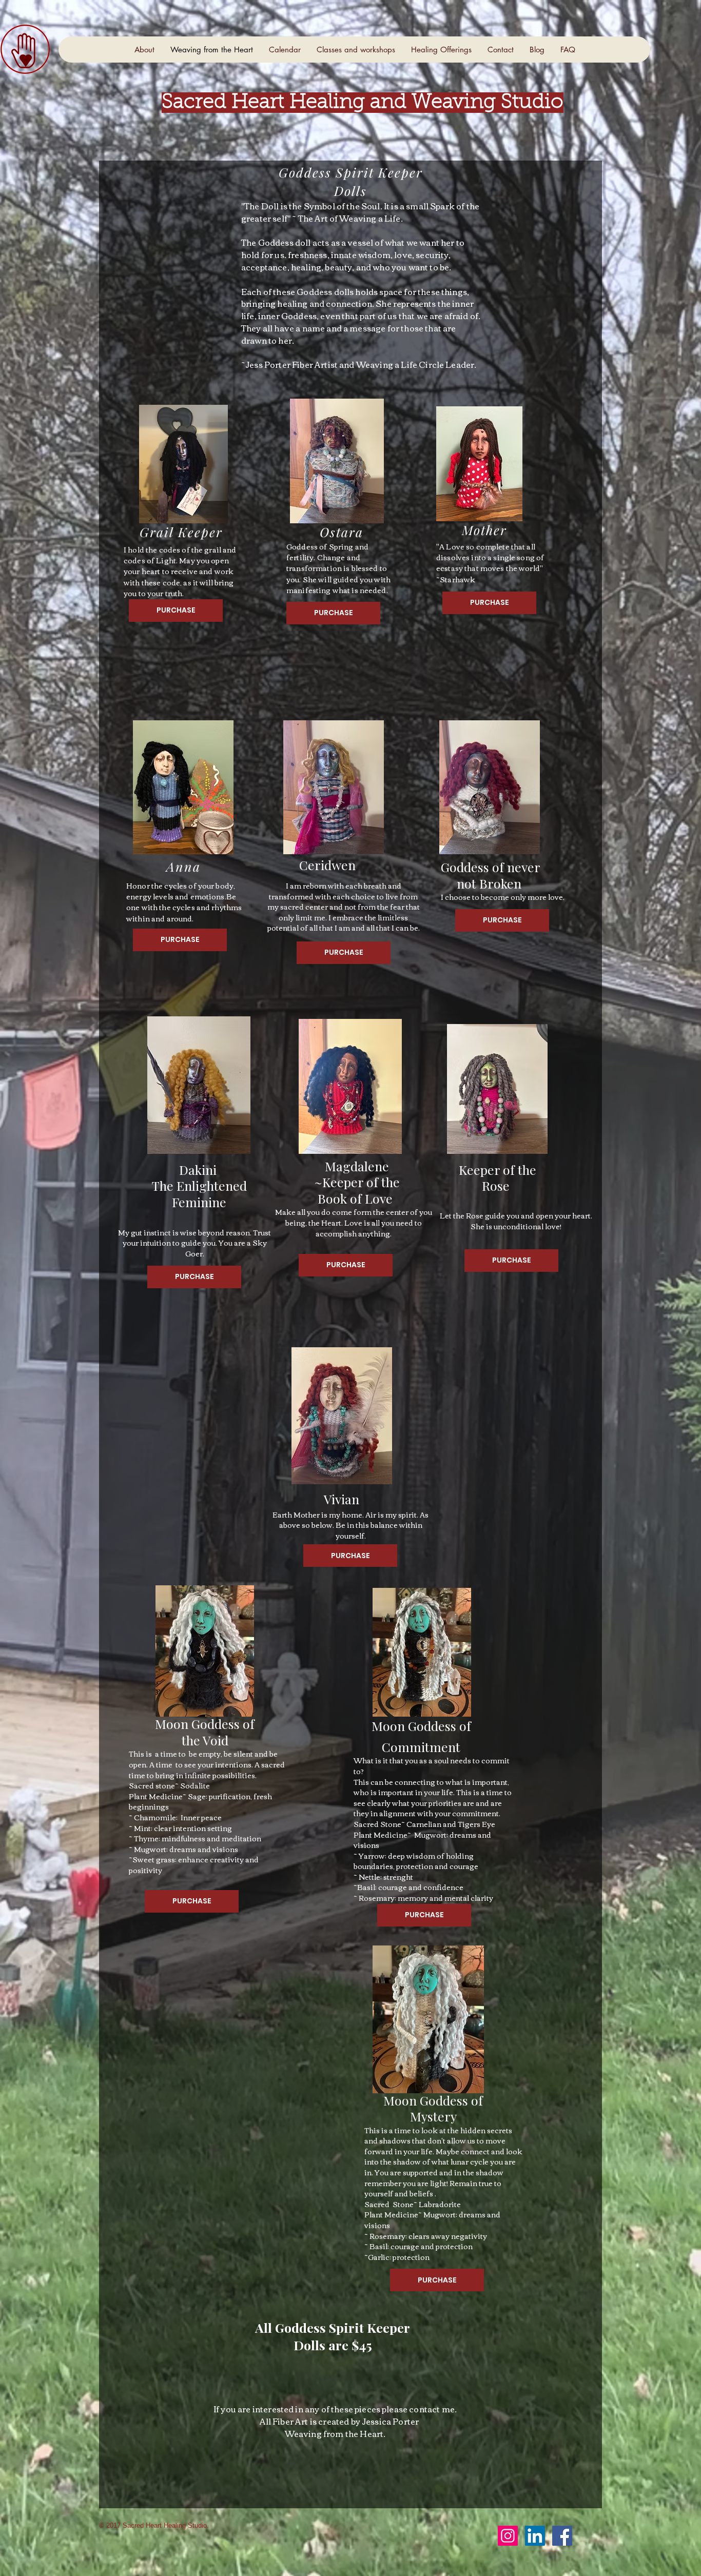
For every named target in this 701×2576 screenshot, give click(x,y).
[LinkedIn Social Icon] (535, 2536)
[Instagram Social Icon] (508, 2536)
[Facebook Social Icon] (562, 2536)
